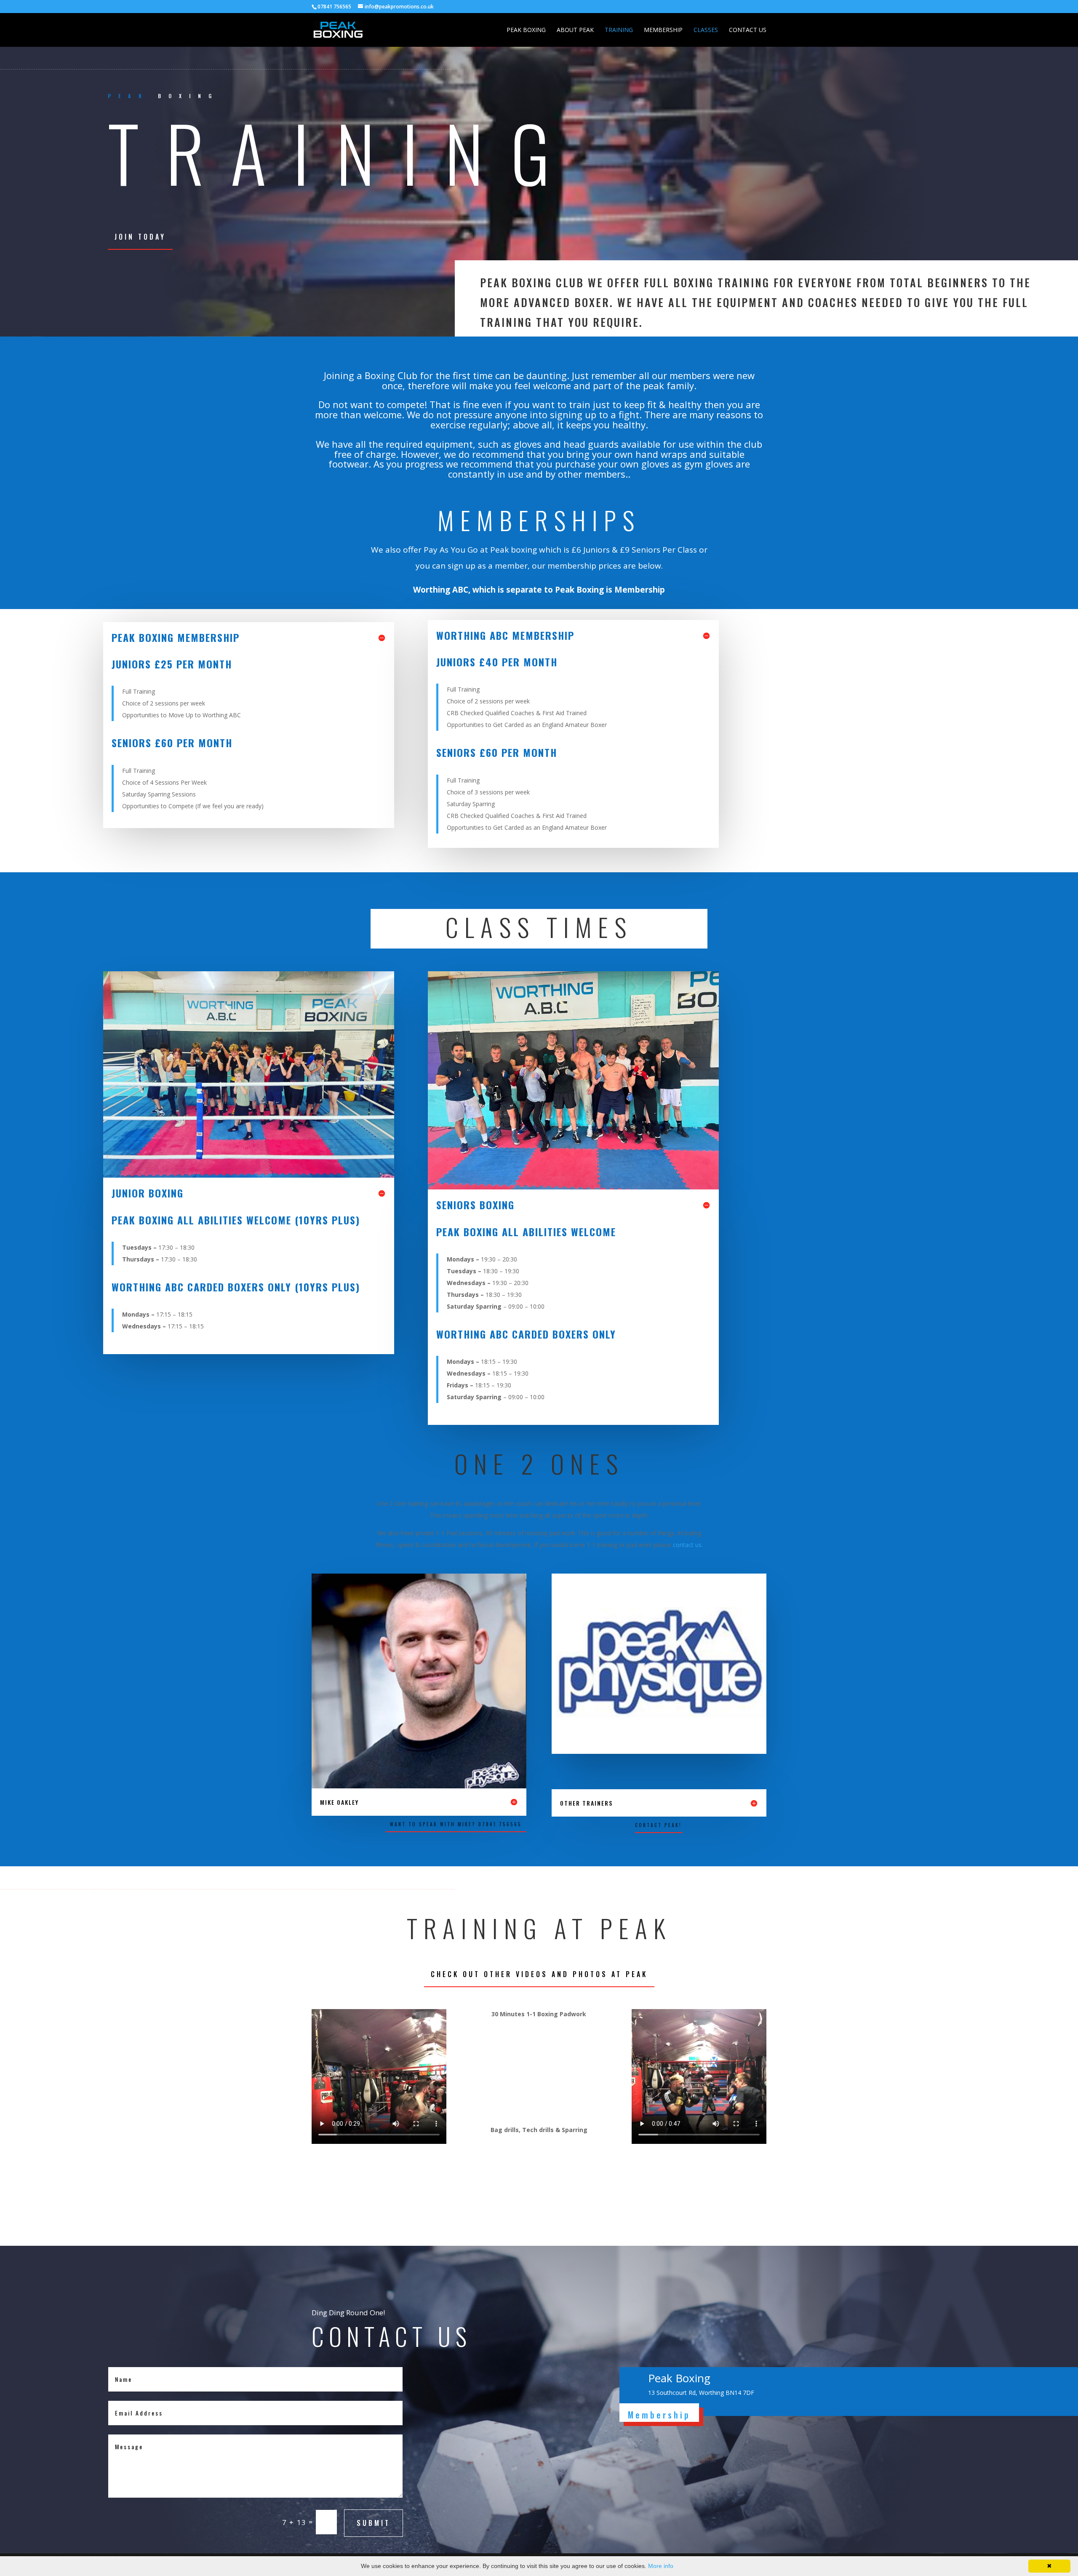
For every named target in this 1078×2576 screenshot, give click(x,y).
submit (374, 2523)
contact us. (688, 1545)
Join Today (140, 237)
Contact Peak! (658, 1825)
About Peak (575, 30)
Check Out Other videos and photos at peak (539, 1974)
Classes (706, 30)
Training (619, 30)
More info (661, 2566)
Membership (663, 30)
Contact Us (748, 30)
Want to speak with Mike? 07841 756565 (456, 1824)
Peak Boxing (526, 30)
